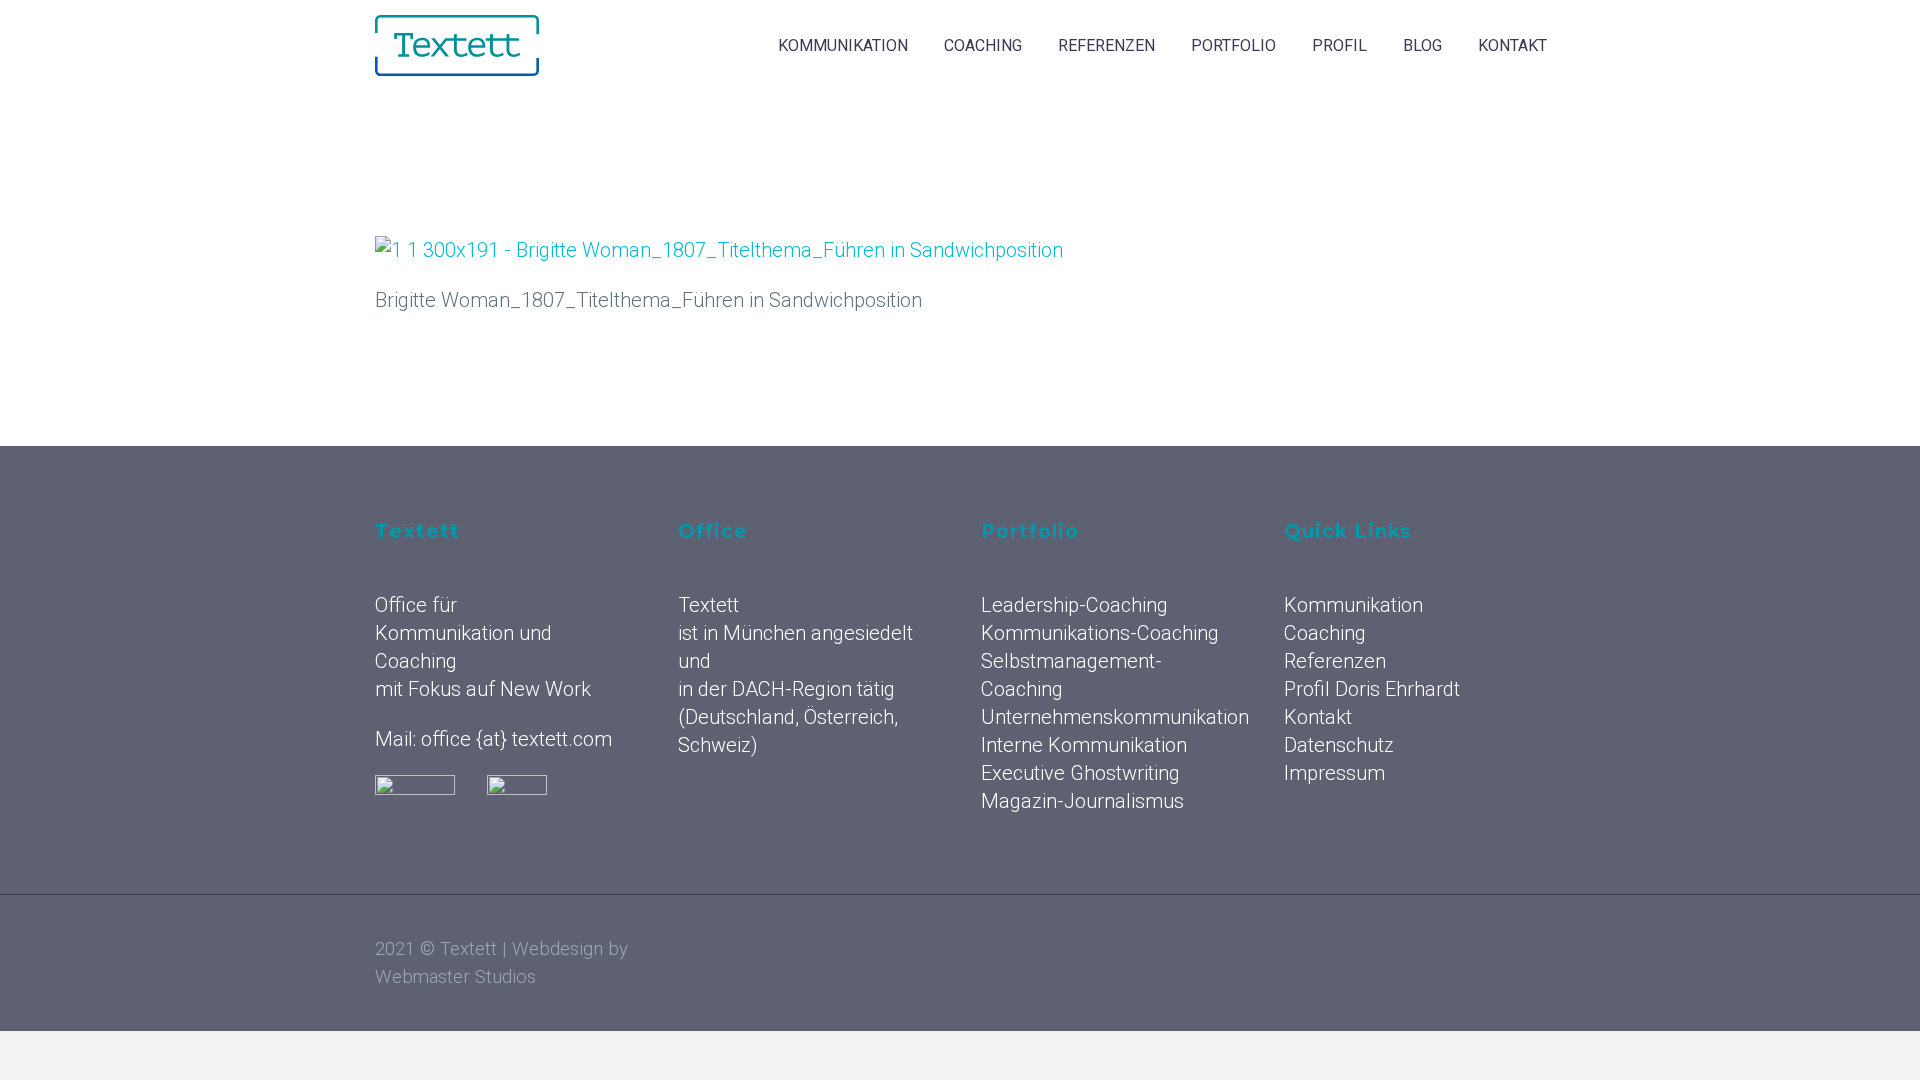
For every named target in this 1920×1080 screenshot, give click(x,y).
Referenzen (1106, 45)
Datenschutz (1339, 745)
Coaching (983, 45)
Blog (1422, 45)
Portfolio (1233, 45)
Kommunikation (843, 45)
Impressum (1334, 773)
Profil (1339, 45)
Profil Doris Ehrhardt (1372, 689)
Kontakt (1512, 45)
